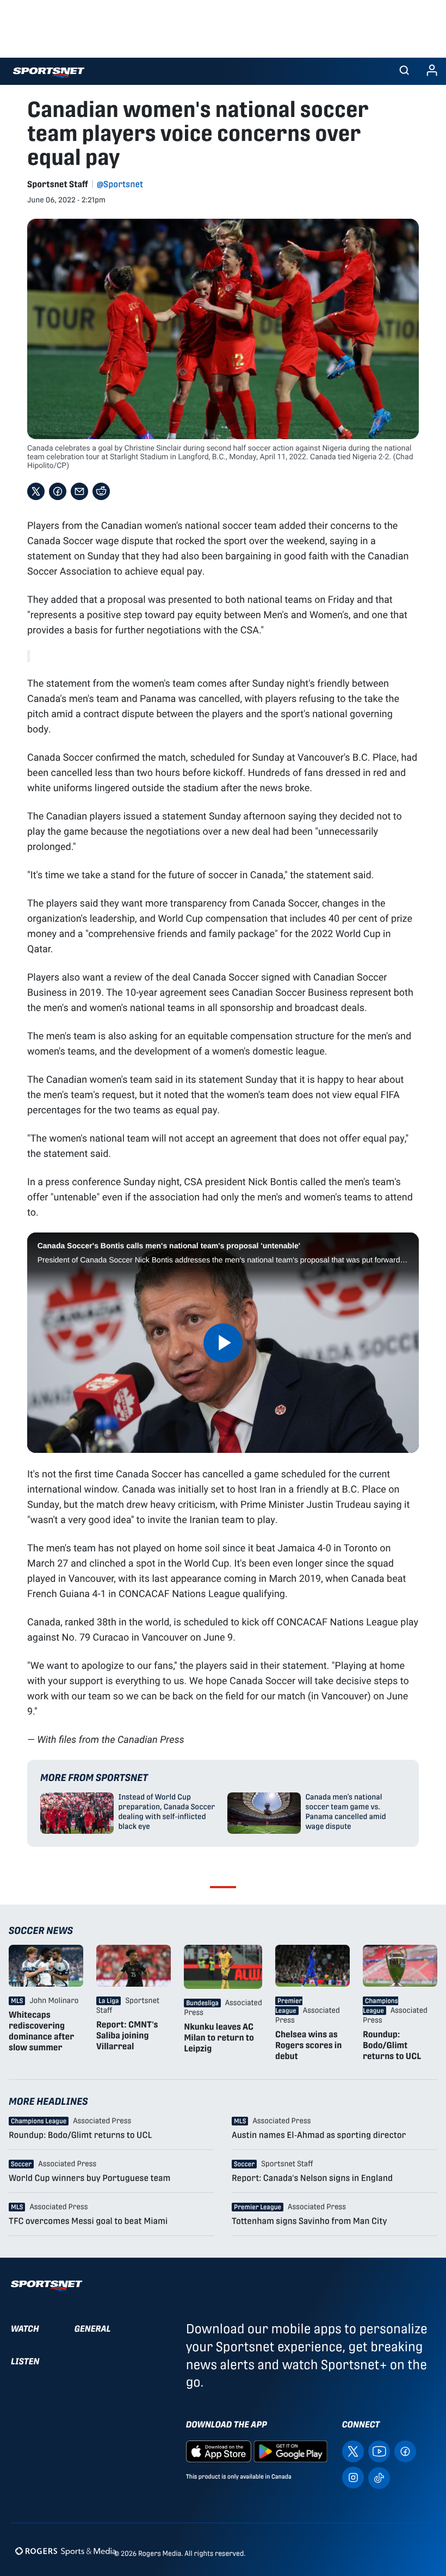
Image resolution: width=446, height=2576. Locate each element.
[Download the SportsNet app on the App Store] (219, 2451)
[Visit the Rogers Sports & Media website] (66, 2551)
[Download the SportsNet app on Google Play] (290, 2451)
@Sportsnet (120, 184)
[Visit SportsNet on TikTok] (379, 2477)
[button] (404, 71)
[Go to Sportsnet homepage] (49, 73)
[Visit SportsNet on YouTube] (379, 2451)
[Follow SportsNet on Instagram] (353, 2477)
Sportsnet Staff (58, 184)
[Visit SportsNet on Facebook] (405, 2451)
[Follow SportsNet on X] (353, 2451)
